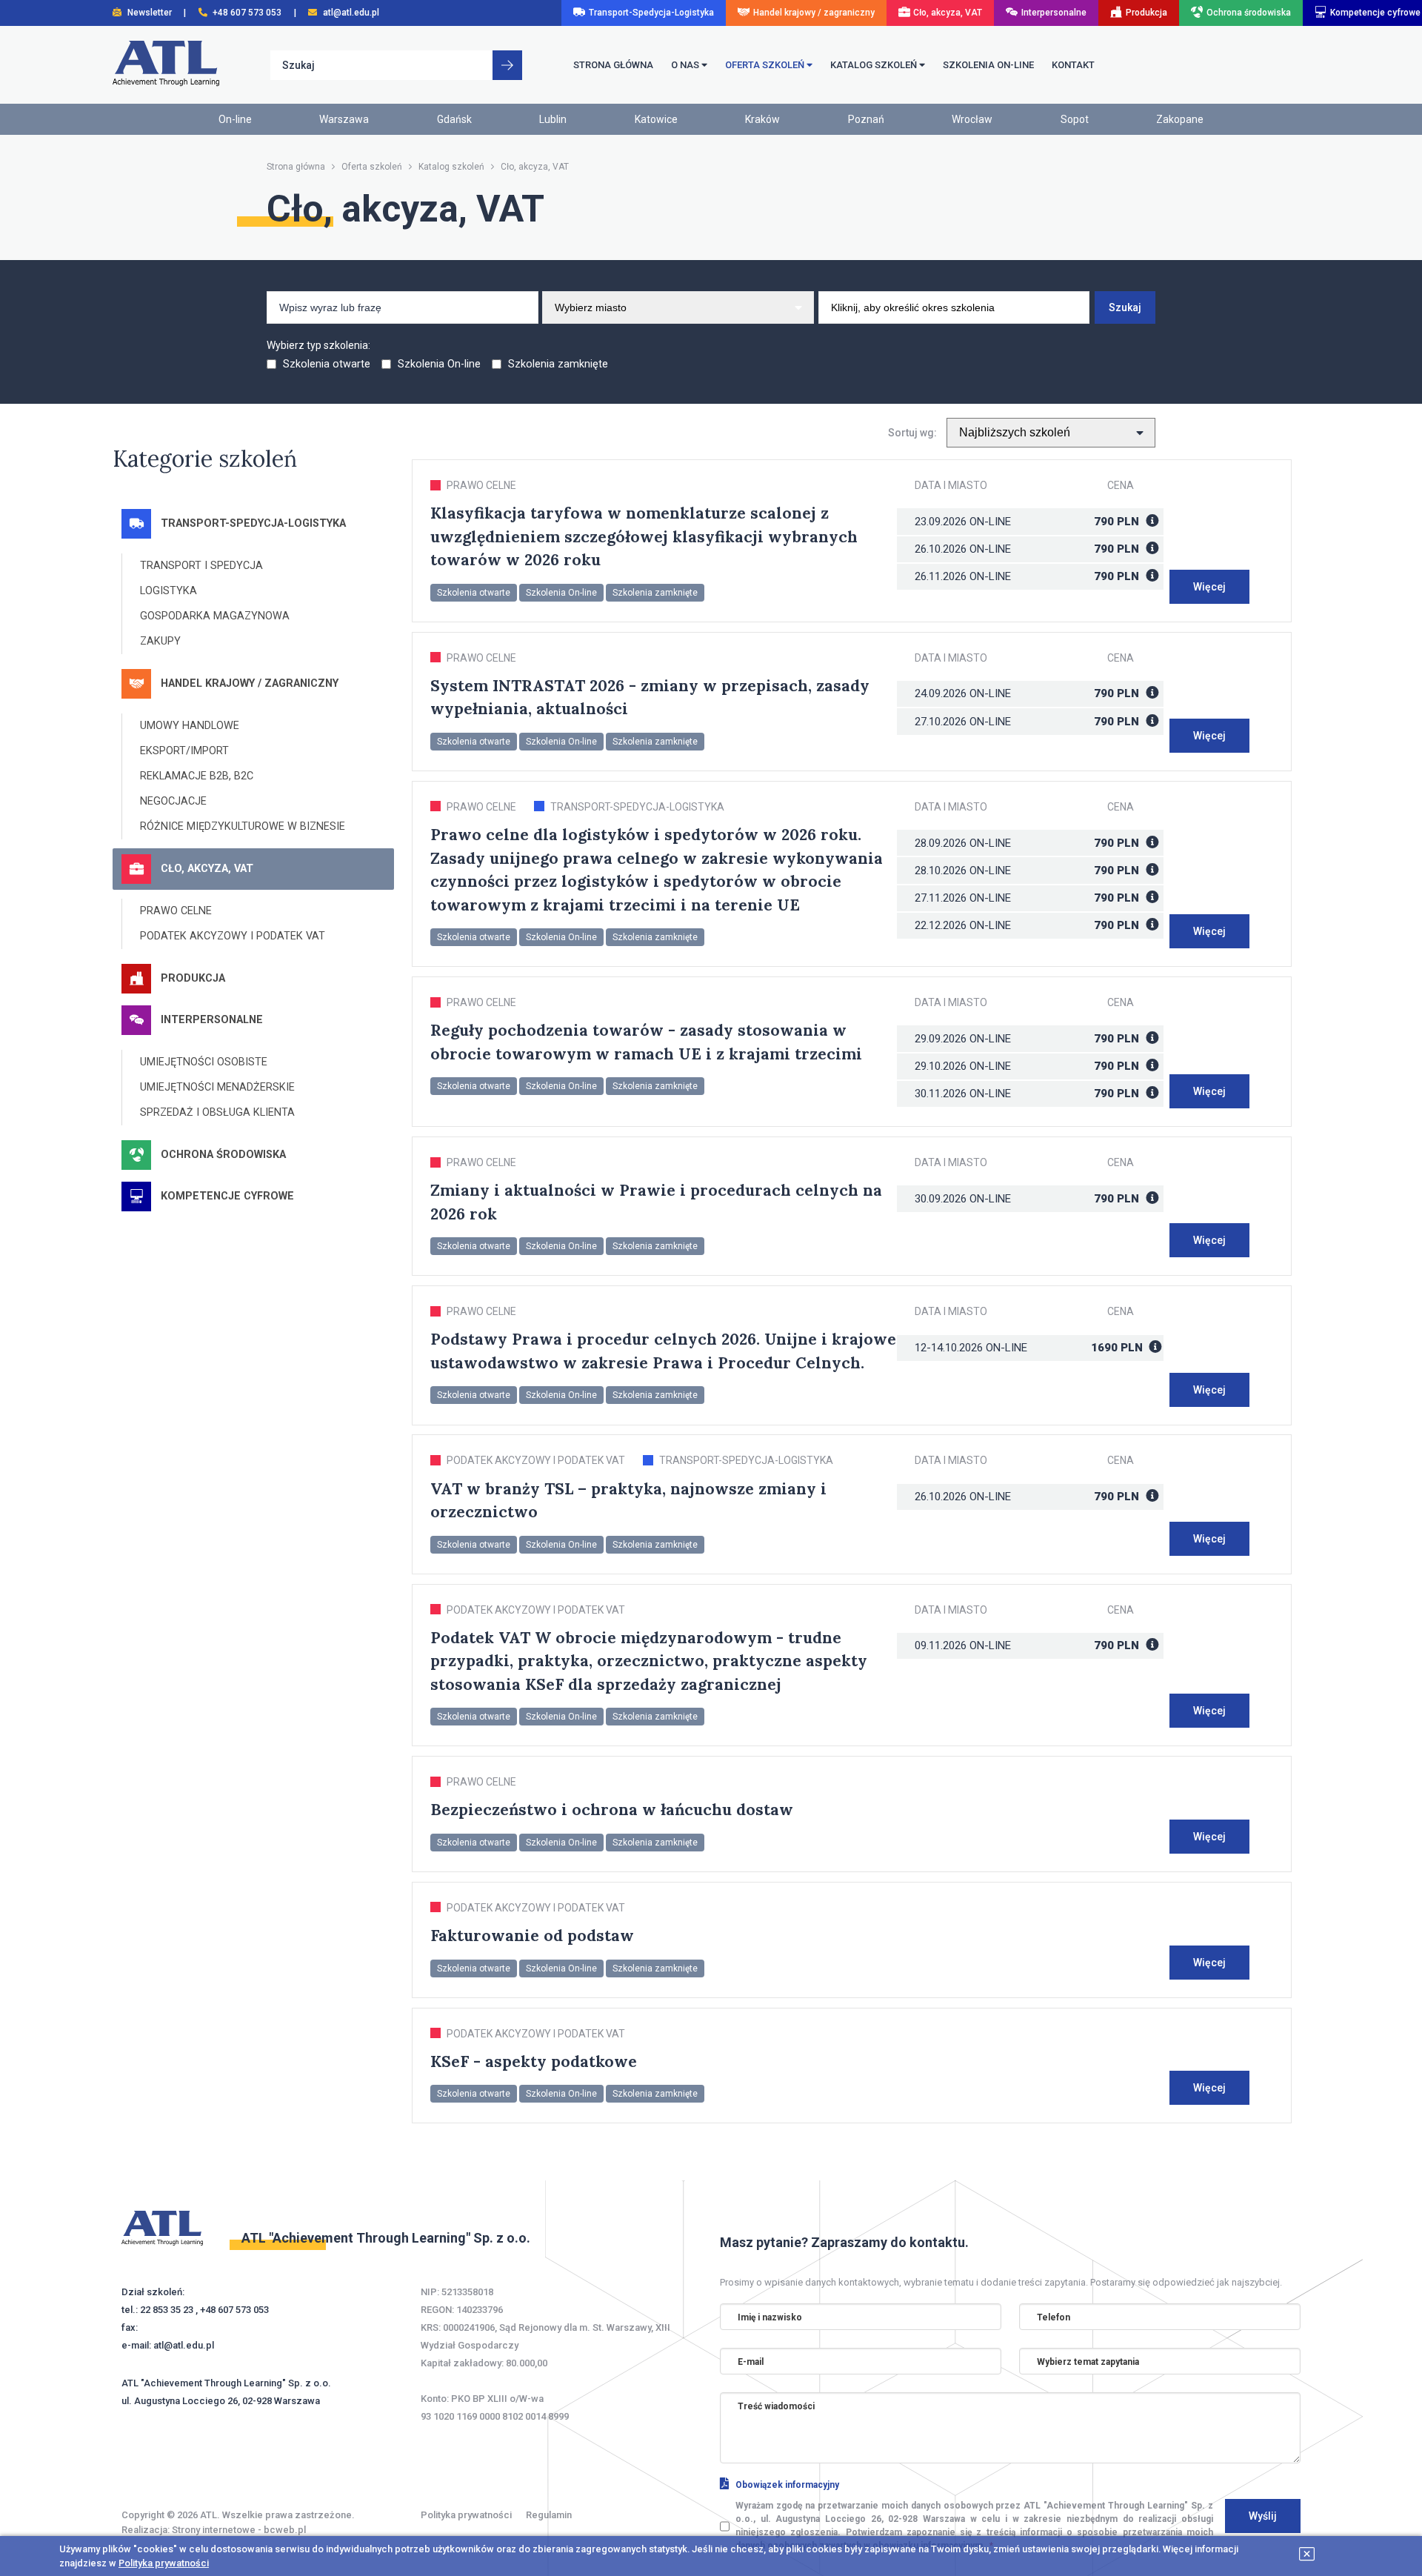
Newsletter (150, 13)
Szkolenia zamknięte (557, 364)
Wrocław (972, 119)
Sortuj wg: (916, 433)
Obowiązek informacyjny (787, 2485)
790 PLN (1118, 522)
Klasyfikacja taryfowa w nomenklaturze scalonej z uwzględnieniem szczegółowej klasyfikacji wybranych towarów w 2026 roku (644, 536)
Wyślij (1263, 2516)
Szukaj (1125, 307)
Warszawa (344, 119)
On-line (990, 522)
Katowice (656, 119)
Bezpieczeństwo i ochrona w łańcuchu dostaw (612, 1810)
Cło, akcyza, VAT (948, 13)
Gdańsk (454, 119)
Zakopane (1180, 119)
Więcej (1209, 587)
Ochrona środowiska (1249, 13)
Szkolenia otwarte (327, 364)
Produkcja (1146, 13)
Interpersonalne (1054, 13)
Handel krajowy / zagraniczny (814, 13)
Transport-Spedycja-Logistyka (651, 13)
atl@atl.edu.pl (184, 2345)
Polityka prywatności (466, 2515)
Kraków (762, 119)
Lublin (553, 119)
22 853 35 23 (167, 2310)
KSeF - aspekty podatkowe (534, 2061)
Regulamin (549, 2515)
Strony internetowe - (239, 2530)
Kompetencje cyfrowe (1375, 13)
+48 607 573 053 (234, 2310)
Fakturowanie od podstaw (532, 1936)
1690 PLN (1118, 1348)
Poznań (866, 119)
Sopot (1075, 119)
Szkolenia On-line (439, 364)
